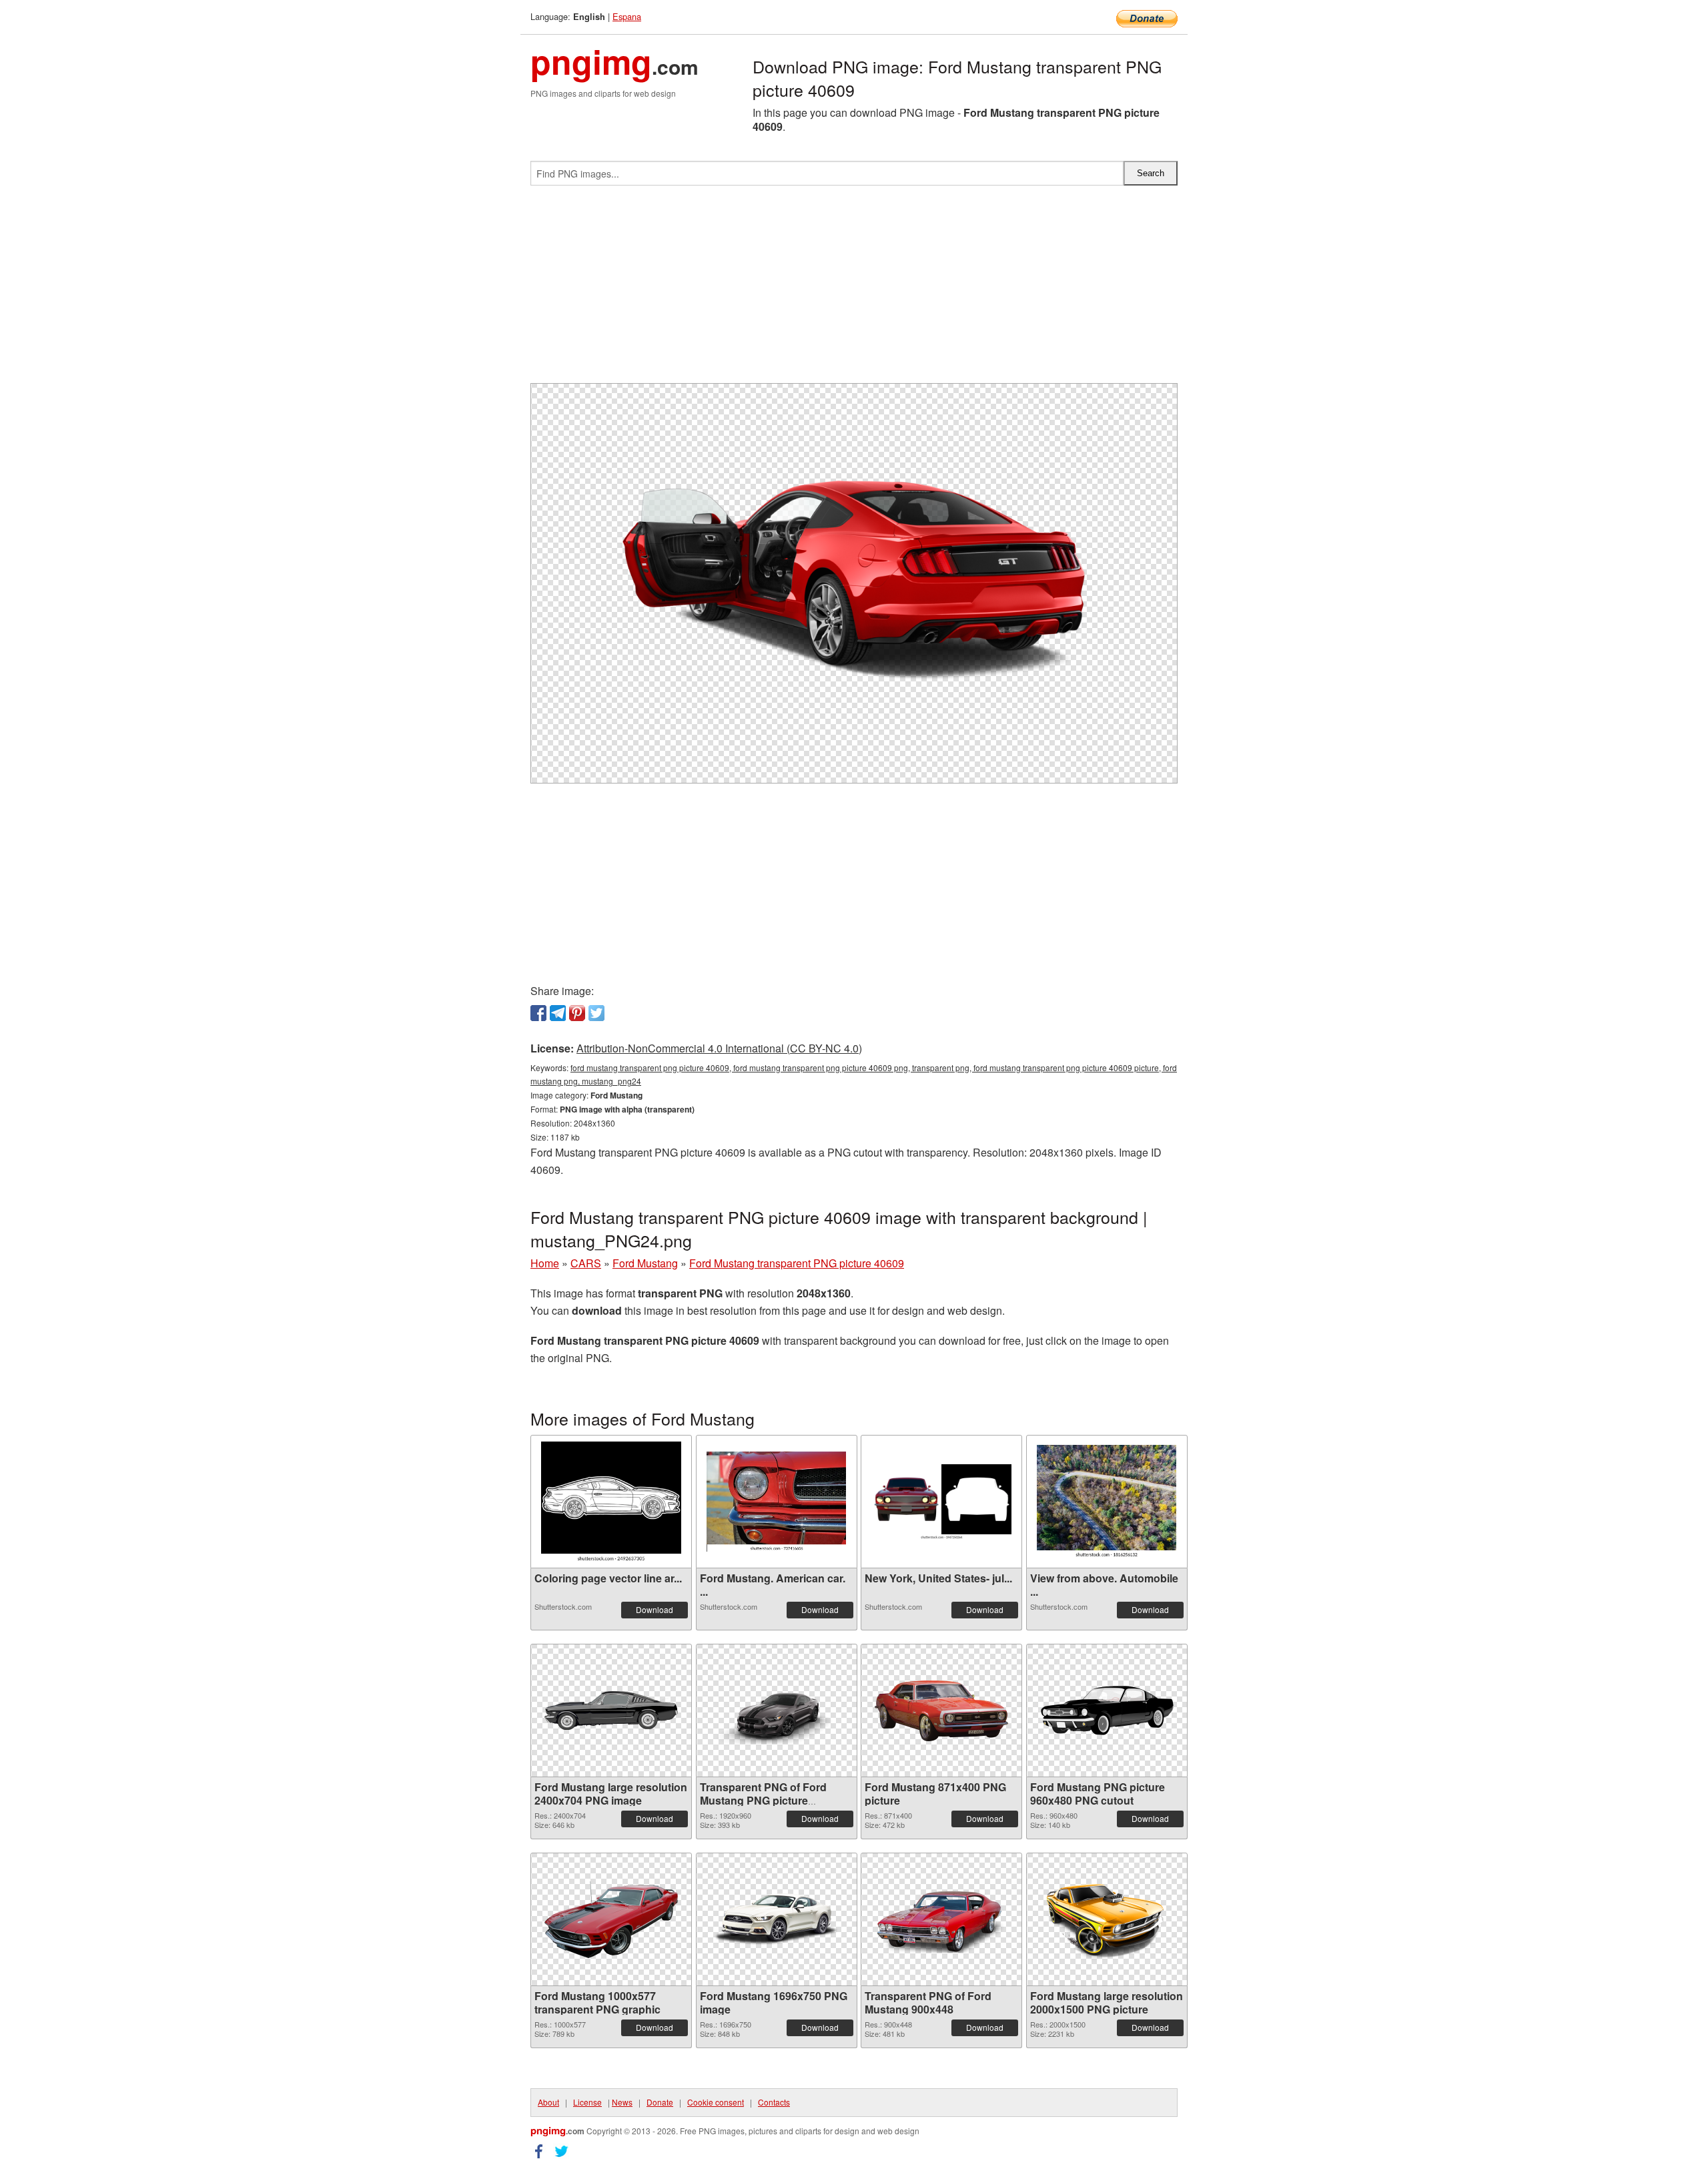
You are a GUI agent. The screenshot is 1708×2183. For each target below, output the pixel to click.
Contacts (774, 2102)
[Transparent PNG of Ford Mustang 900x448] (941, 1920)
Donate (660, 2102)
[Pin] (577, 1013)
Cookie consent (716, 2102)
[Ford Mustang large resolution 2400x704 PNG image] (611, 1710)
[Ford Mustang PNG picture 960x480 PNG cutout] (1107, 1710)
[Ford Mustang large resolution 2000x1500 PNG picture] (1107, 1919)
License (587, 2102)
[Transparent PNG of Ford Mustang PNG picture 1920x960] (777, 1710)
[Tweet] (596, 1013)
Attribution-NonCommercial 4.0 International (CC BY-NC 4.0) (719, 1048)
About (548, 2102)
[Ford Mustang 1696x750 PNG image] (777, 1919)
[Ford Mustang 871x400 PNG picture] (941, 1711)
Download (655, 1609)
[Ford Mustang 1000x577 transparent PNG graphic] (611, 1920)
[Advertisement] (854, 290)
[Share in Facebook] (538, 1013)
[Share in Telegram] (558, 1013)
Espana (627, 16)
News (622, 2102)
